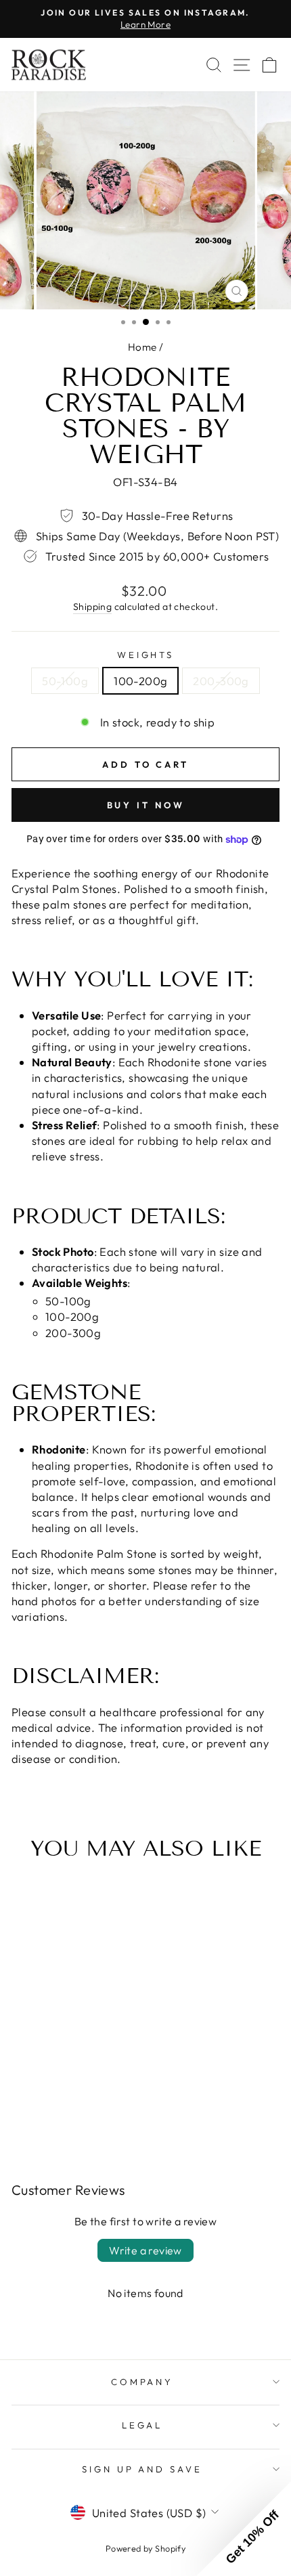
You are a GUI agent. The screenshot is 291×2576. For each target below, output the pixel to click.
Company (142, 2382)
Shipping (92, 607)
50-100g (65, 681)
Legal (142, 2425)
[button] (244, 2529)
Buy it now (146, 805)
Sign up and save (142, 2469)
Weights (146, 655)
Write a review (145, 2250)
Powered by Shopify (145, 2548)
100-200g (140, 681)
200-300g (221, 681)
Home (142, 347)
